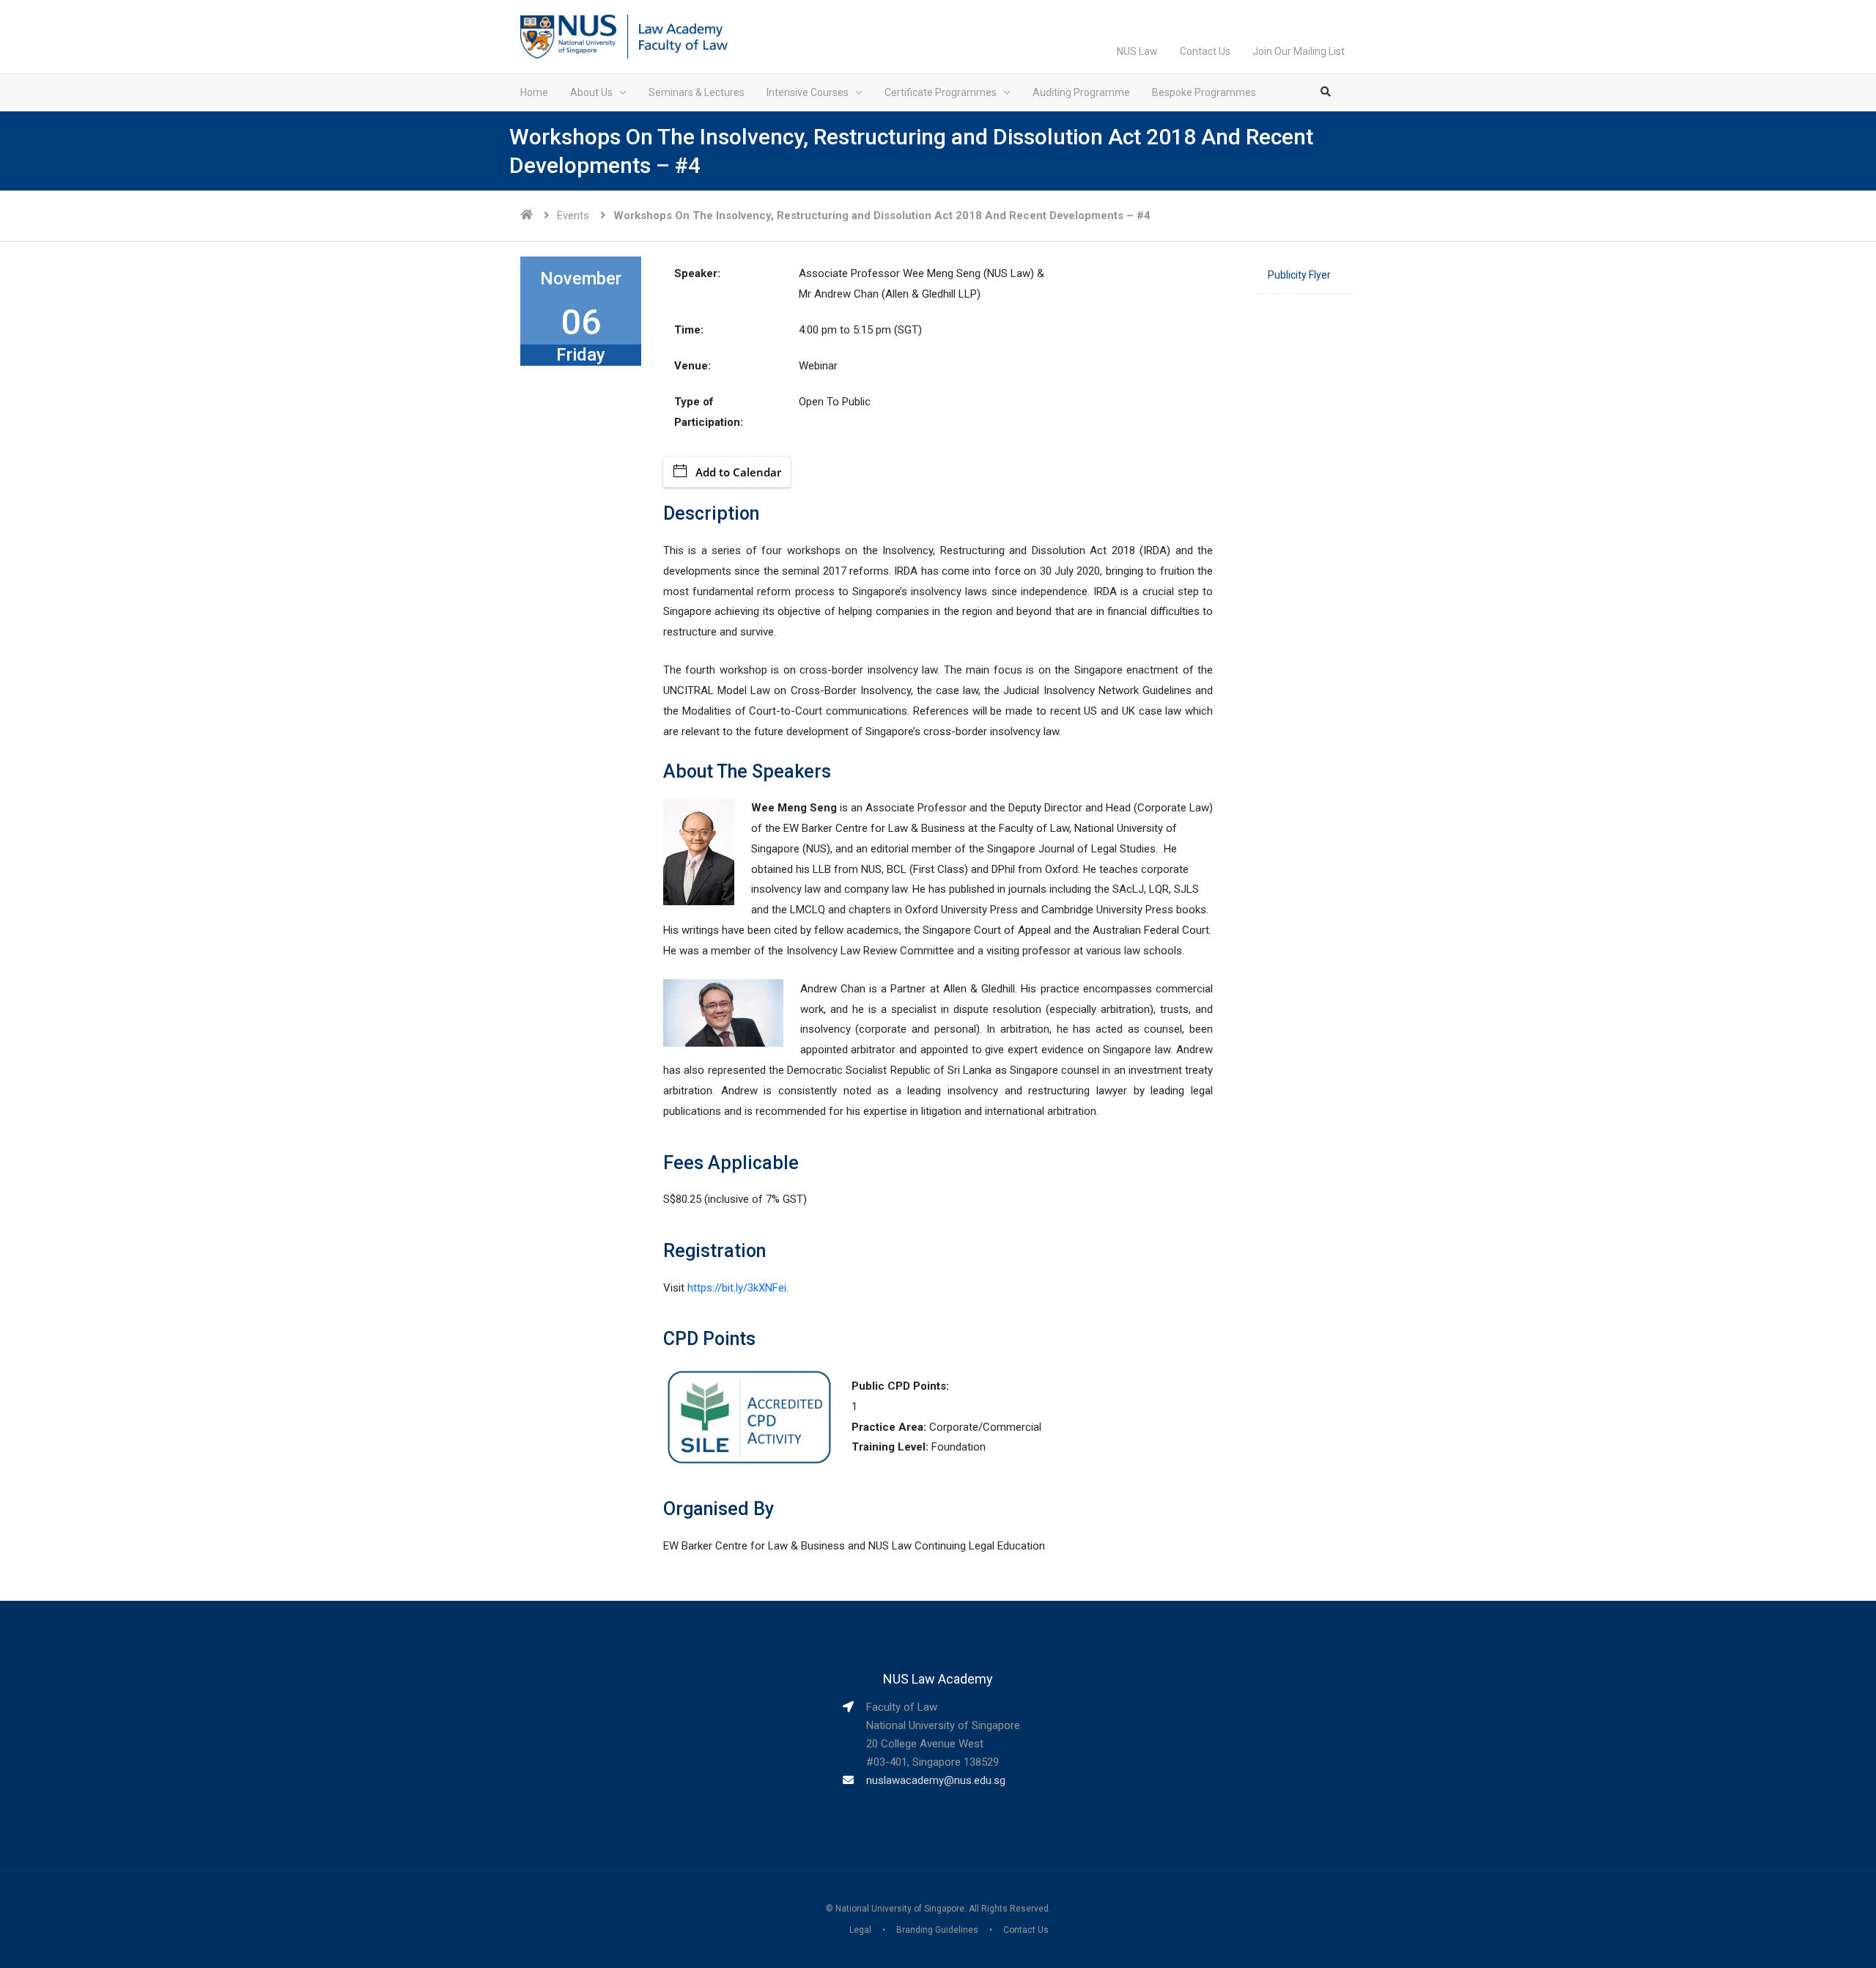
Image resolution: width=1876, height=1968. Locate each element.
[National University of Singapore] (568, 36)
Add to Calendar (738, 472)
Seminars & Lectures (697, 92)
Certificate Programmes (941, 92)
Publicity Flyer (1299, 275)
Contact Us (1205, 51)
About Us (591, 92)
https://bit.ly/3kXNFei (735, 1288)
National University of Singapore (900, 1909)
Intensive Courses (808, 92)
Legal (860, 1930)
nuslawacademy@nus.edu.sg (936, 1780)
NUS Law (1137, 51)
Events (573, 215)
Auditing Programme (1081, 92)
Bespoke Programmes (1204, 92)
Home (534, 92)
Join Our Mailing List (1299, 51)
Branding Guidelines (937, 1930)
